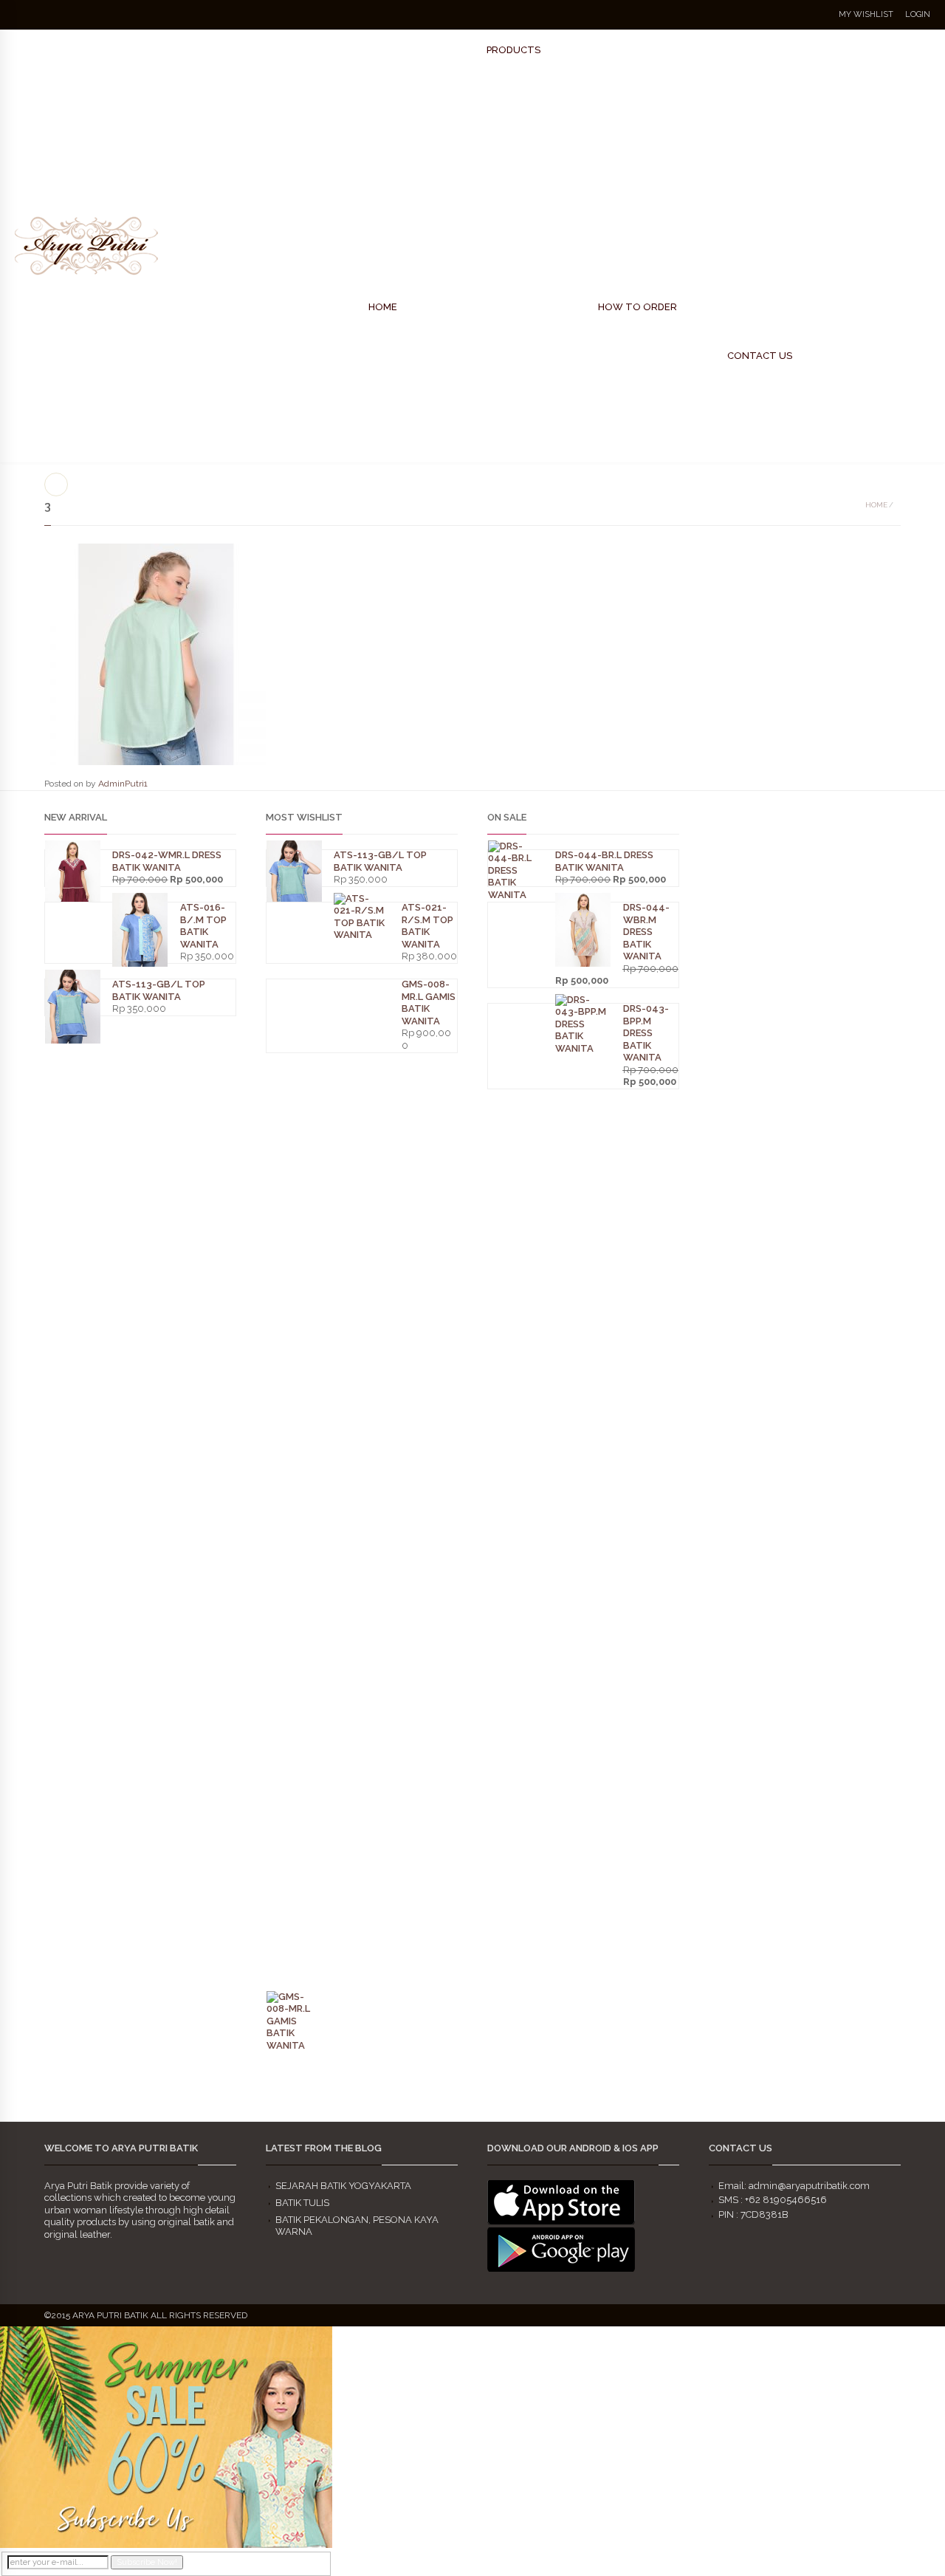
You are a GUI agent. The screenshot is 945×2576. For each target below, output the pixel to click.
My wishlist (866, 14)
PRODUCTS (513, 50)
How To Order (638, 307)
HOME (383, 307)
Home (876, 505)
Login (918, 14)
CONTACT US (760, 356)
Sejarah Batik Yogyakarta (343, 2186)
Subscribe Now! (147, 2562)
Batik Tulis (302, 2203)
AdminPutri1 (123, 784)
